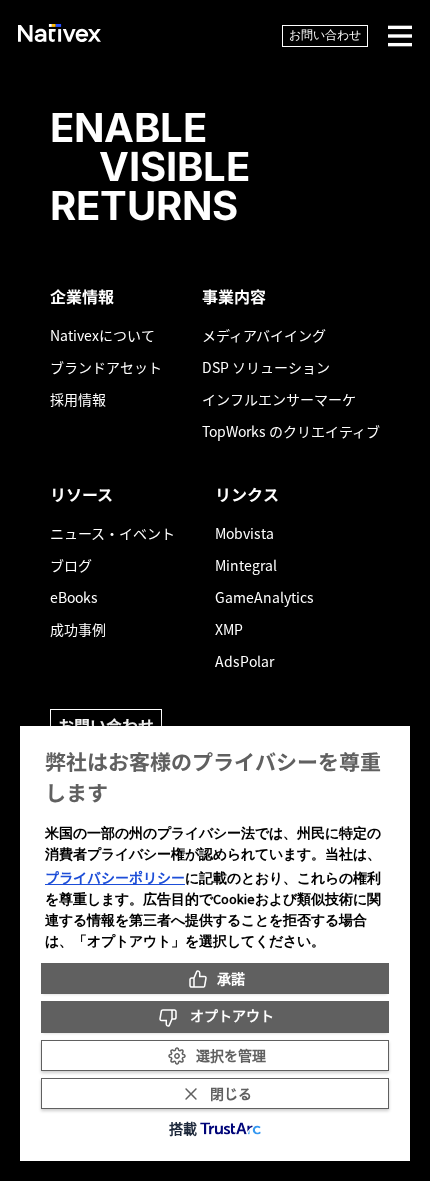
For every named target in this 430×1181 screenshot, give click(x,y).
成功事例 (78, 629)
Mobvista (244, 533)
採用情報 (78, 399)
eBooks (74, 597)
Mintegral (246, 565)
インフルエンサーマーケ (279, 399)
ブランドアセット (106, 367)
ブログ (71, 565)
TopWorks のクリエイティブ (291, 431)
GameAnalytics (264, 597)
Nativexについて (102, 335)
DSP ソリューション (266, 367)
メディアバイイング (264, 335)
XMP (229, 629)
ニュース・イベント (112, 533)
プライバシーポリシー (115, 877)
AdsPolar (244, 661)
